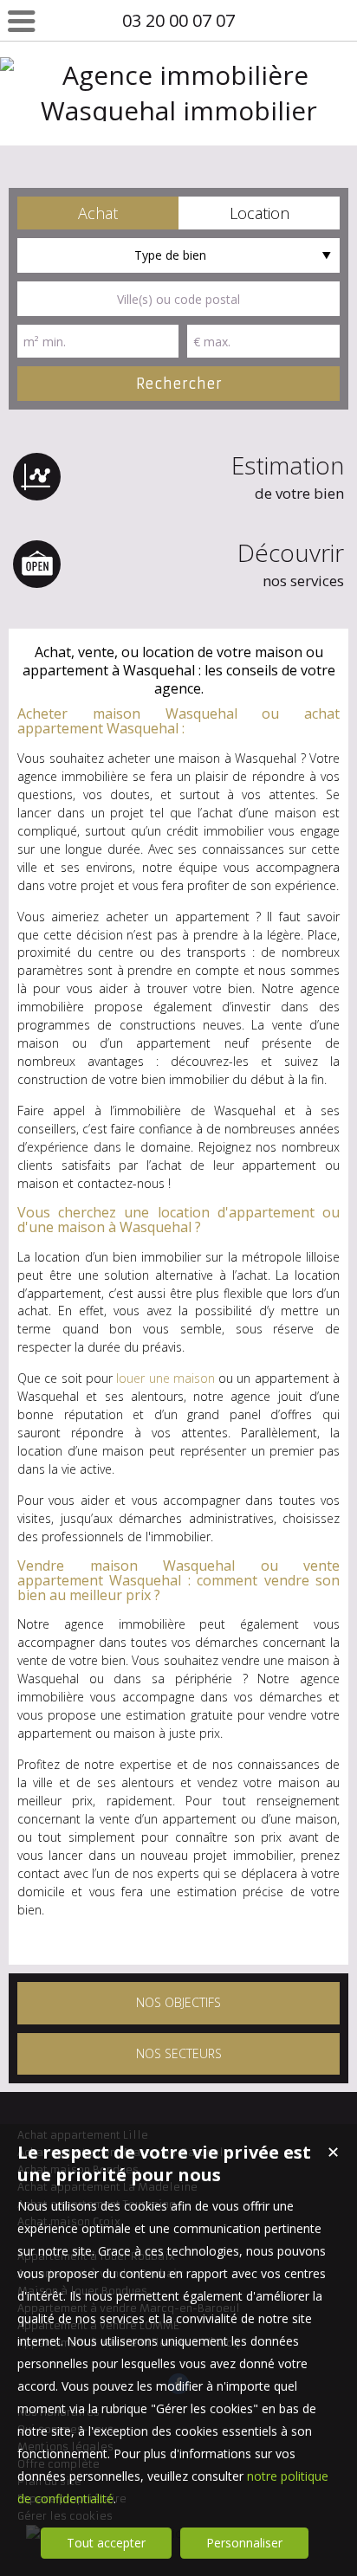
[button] (98, 213)
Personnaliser (244, 2543)
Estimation (288, 476)
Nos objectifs (178, 2002)
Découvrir (291, 563)
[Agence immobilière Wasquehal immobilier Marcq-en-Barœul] (178, 146)
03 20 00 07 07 (178, 20)
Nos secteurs (179, 2053)
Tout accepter (106, 2543)
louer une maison (166, 1378)
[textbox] (178, 299)
